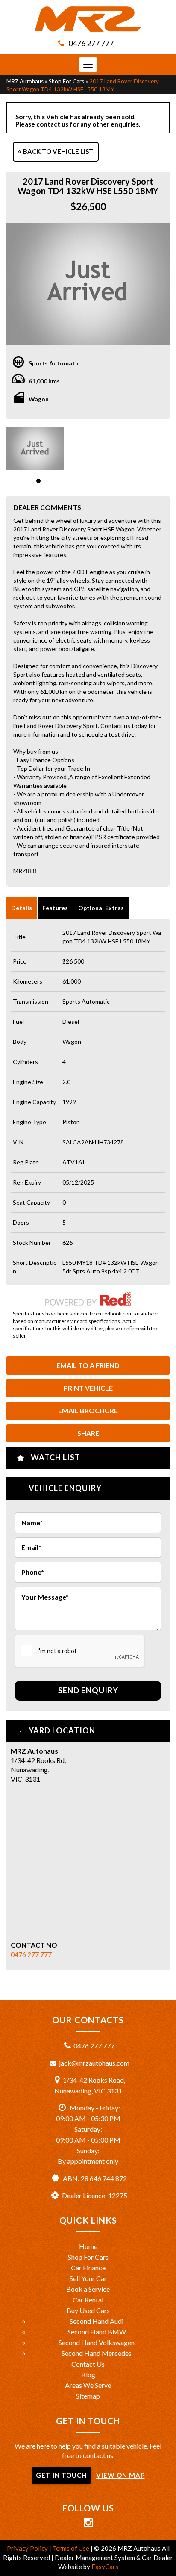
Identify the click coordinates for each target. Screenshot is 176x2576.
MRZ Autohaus (25, 81)
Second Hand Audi (97, 2321)
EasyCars (105, 2567)
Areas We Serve (88, 2385)
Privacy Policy (28, 2548)
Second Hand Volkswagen (97, 2342)
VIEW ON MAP (120, 2475)
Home (88, 2246)
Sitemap (88, 2396)
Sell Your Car (88, 2278)
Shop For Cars (66, 81)
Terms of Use (72, 2548)
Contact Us (88, 2364)
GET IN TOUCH (61, 2475)
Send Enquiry (88, 1690)
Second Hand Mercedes (97, 2353)
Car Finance (88, 2268)
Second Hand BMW (97, 2332)
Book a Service (88, 2289)
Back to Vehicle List (58, 151)
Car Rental (88, 2300)
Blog (88, 2374)
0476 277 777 (91, 43)
